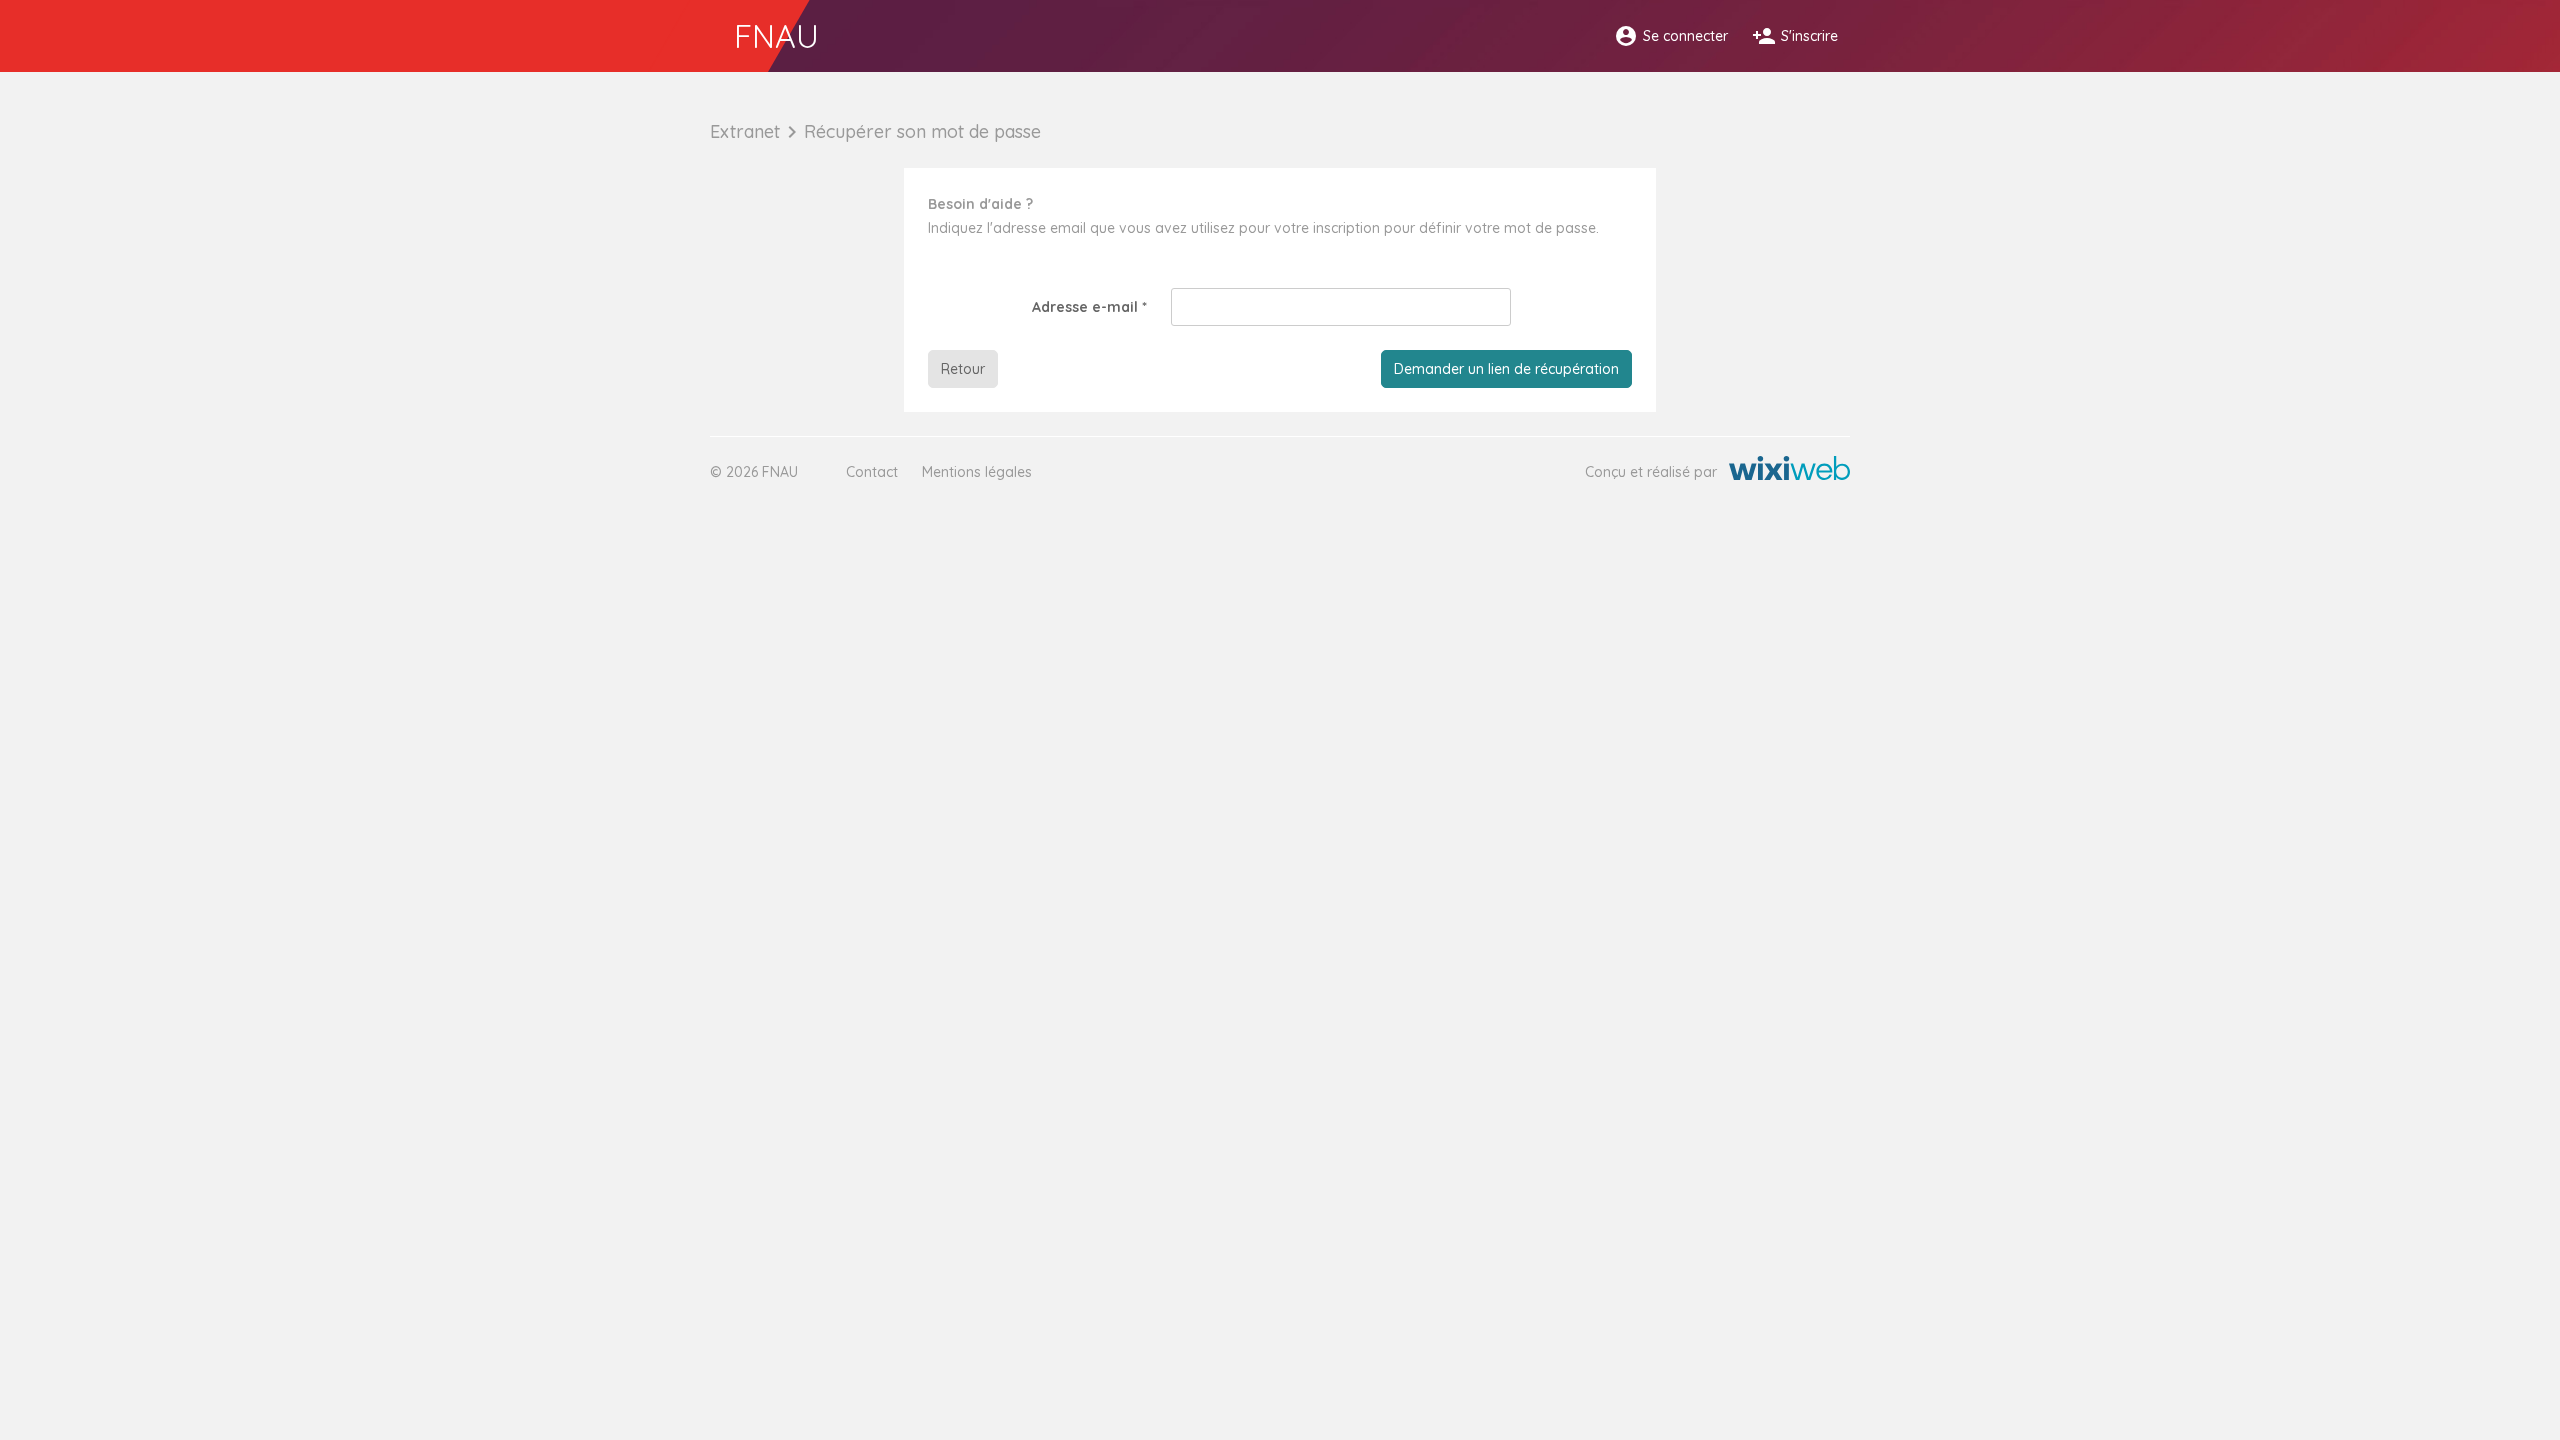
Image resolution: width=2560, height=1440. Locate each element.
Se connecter (1671, 36)
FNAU (776, 36)
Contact (872, 472)
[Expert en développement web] (1789, 472)
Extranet (745, 131)
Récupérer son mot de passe (922, 131)
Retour (963, 369)
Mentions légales (977, 472)
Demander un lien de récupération (1506, 369)
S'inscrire (1795, 36)
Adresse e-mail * (1089, 307)
